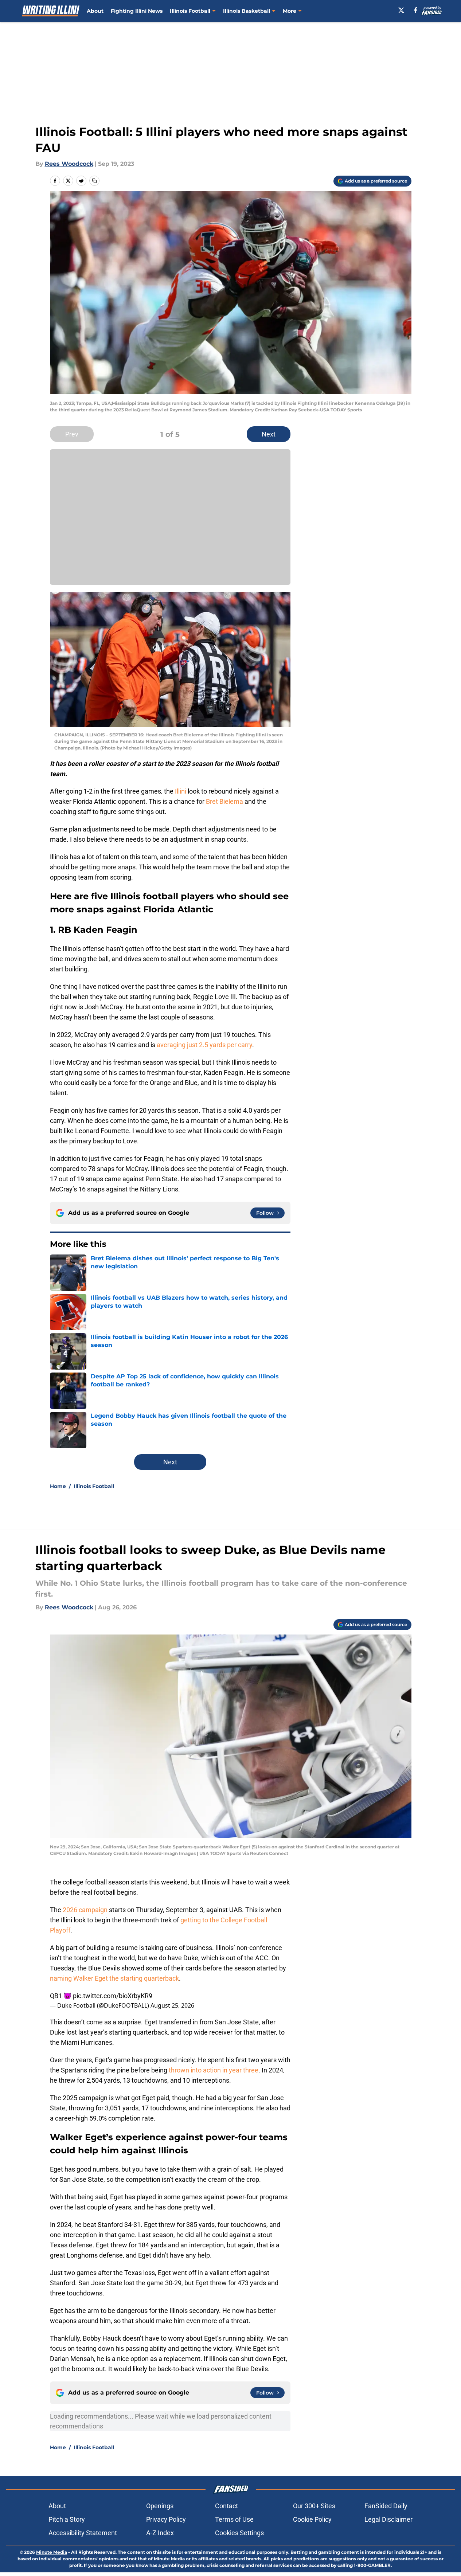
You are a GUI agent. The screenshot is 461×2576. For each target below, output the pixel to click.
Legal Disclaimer (388, 2519)
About (95, 11)
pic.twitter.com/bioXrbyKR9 (113, 1996)
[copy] (94, 181)
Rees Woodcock (69, 164)
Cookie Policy (312, 2519)
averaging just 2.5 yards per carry (204, 1045)
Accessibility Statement (83, 2533)
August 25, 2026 (172, 2005)
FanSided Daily (386, 2506)
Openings (160, 2506)
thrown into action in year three (214, 2070)
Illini (181, 791)
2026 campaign (86, 1910)
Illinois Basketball (247, 11)
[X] (401, 10)
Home (58, 1486)
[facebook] (416, 10)
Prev (72, 434)
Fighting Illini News (137, 11)
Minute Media (52, 2552)
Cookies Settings (239, 2533)
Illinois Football (190, 11)
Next (269, 434)
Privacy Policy (166, 2519)
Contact (226, 2506)
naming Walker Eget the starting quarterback (114, 1978)
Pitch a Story (67, 2519)
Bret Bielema (224, 801)
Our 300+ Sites (314, 2506)
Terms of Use (234, 2519)
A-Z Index (160, 2533)
